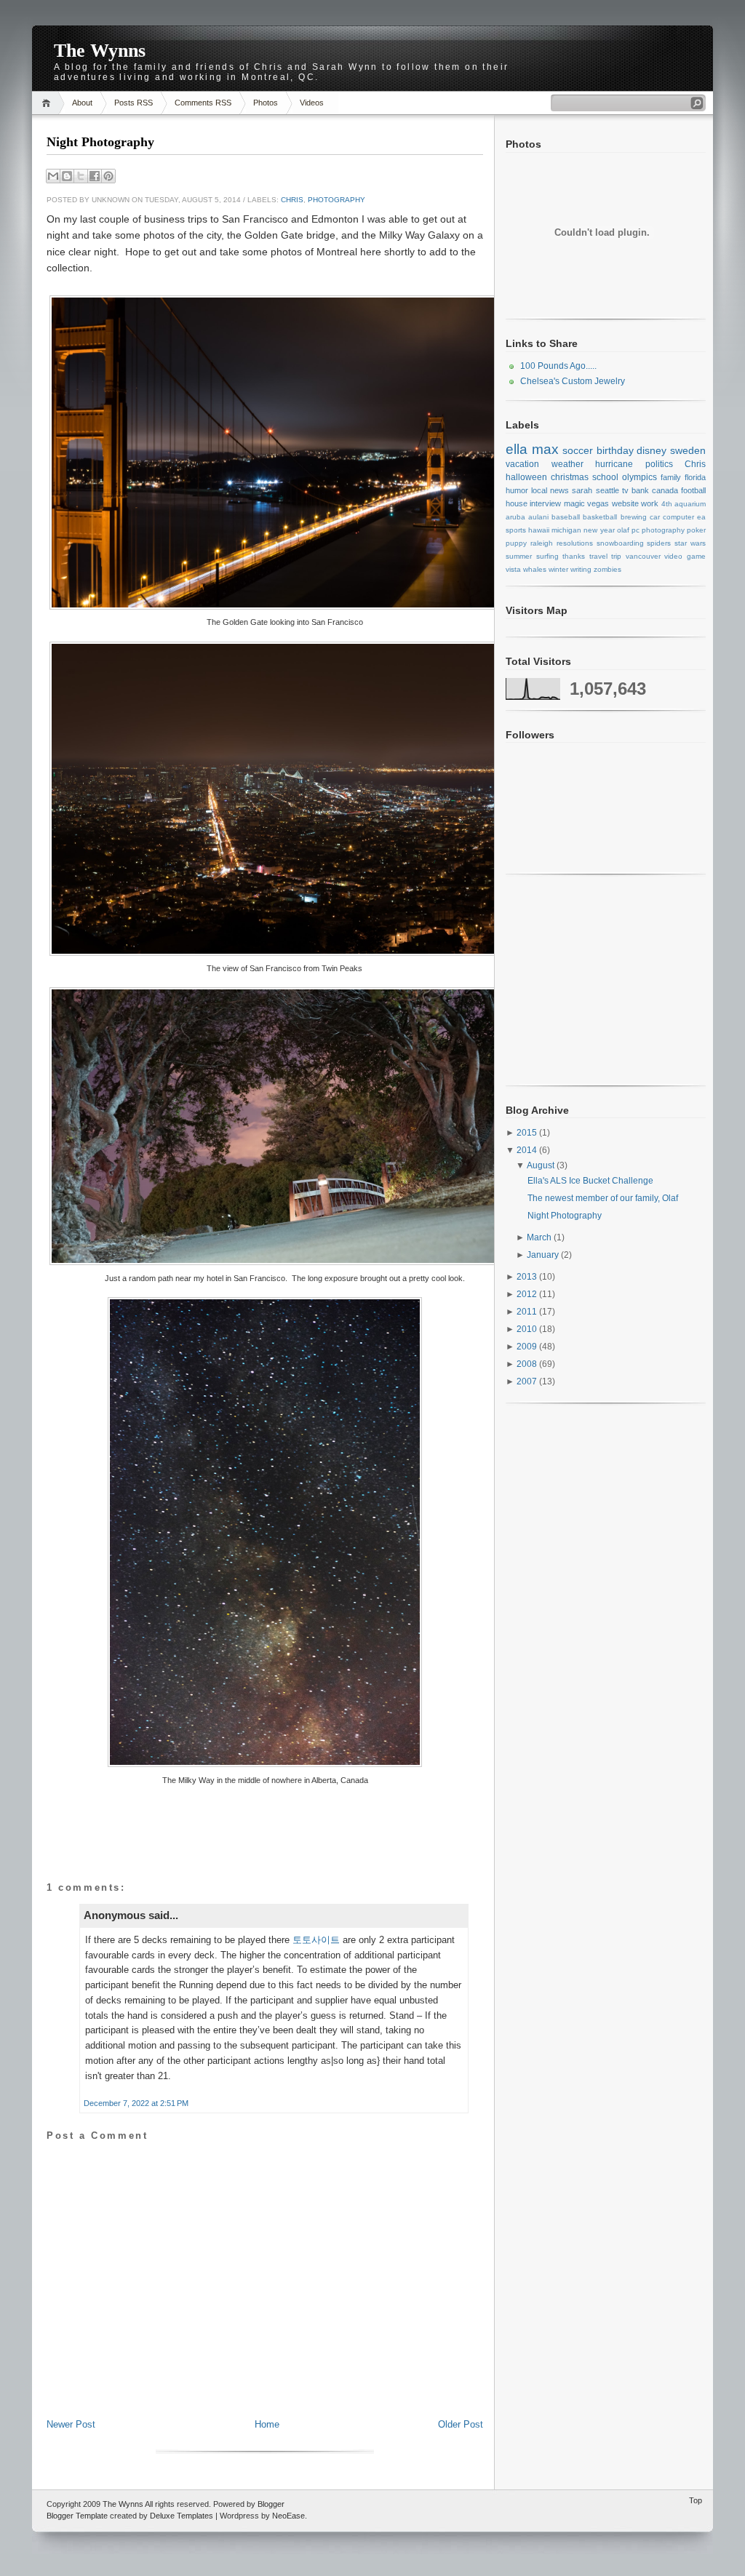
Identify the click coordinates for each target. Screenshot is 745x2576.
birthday (615, 450)
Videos (312, 103)
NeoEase (288, 2516)
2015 (528, 1133)
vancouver (643, 556)
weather (567, 464)
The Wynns (100, 51)
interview (545, 503)
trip (616, 556)
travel (598, 556)
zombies (607, 569)
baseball (566, 517)
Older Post (461, 2424)
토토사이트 (316, 1940)
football (693, 490)
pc (636, 530)
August (542, 1165)
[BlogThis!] (67, 176)
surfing (547, 556)
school (605, 477)
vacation (522, 464)
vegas (598, 503)
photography (336, 200)
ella (517, 449)
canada (665, 490)
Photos (266, 103)
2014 (528, 1150)
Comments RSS (203, 103)
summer (519, 556)
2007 (528, 1381)
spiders (659, 543)
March (540, 1237)
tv (625, 490)
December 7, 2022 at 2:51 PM (136, 2103)
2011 (528, 1312)
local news (550, 490)
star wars (690, 543)
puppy (516, 543)
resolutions (575, 543)
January (544, 1255)
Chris (292, 200)
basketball (600, 517)
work (650, 503)
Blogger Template (77, 2516)
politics (659, 464)
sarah (582, 490)
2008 (528, 1364)
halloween (526, 477)
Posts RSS (134, 103)
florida (695, 477)
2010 (528, 1329)
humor (517, 490)
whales (535, 569)
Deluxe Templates (182, 2516)
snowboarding (620, 543)
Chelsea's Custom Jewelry (573, 381)
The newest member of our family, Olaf (603, 1198)
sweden (688, 450)
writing (581, 569)
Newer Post (71, 2424)
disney (652, 450)
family (671, 477)
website (625, 503)
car (655, 517)
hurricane (614, 464)
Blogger (271, 2504)
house (517, 503)
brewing (634, 517)
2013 (528, 1277)
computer (678, 517)
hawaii (539, 530)
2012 (528, 1294)
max (545, 449)
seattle (607, 490)
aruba (515, 517)
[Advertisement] (265, 2385)
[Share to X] (81, 176)
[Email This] (53, 176)
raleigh (542, 543)
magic (574, 503)
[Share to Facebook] (95, 176)
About (82, 103)
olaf (623, 530)
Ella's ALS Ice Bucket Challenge (590, 1181)
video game (685, 556)
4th (667, 504)
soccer (578, 450)
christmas (570, 477)
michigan (566, 530)
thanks (574, 556)
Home (48, 103)
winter (558, 569)
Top (696, 2500)
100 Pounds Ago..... (558, 366)
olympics (640, 477)
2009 (528, 1347)
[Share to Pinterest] (108, 176)
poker (696, 530)
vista (513, 569)
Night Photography (100, 142)
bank (640, 490)
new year (599, 530)
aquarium (690, 504)
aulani (538, 517)
